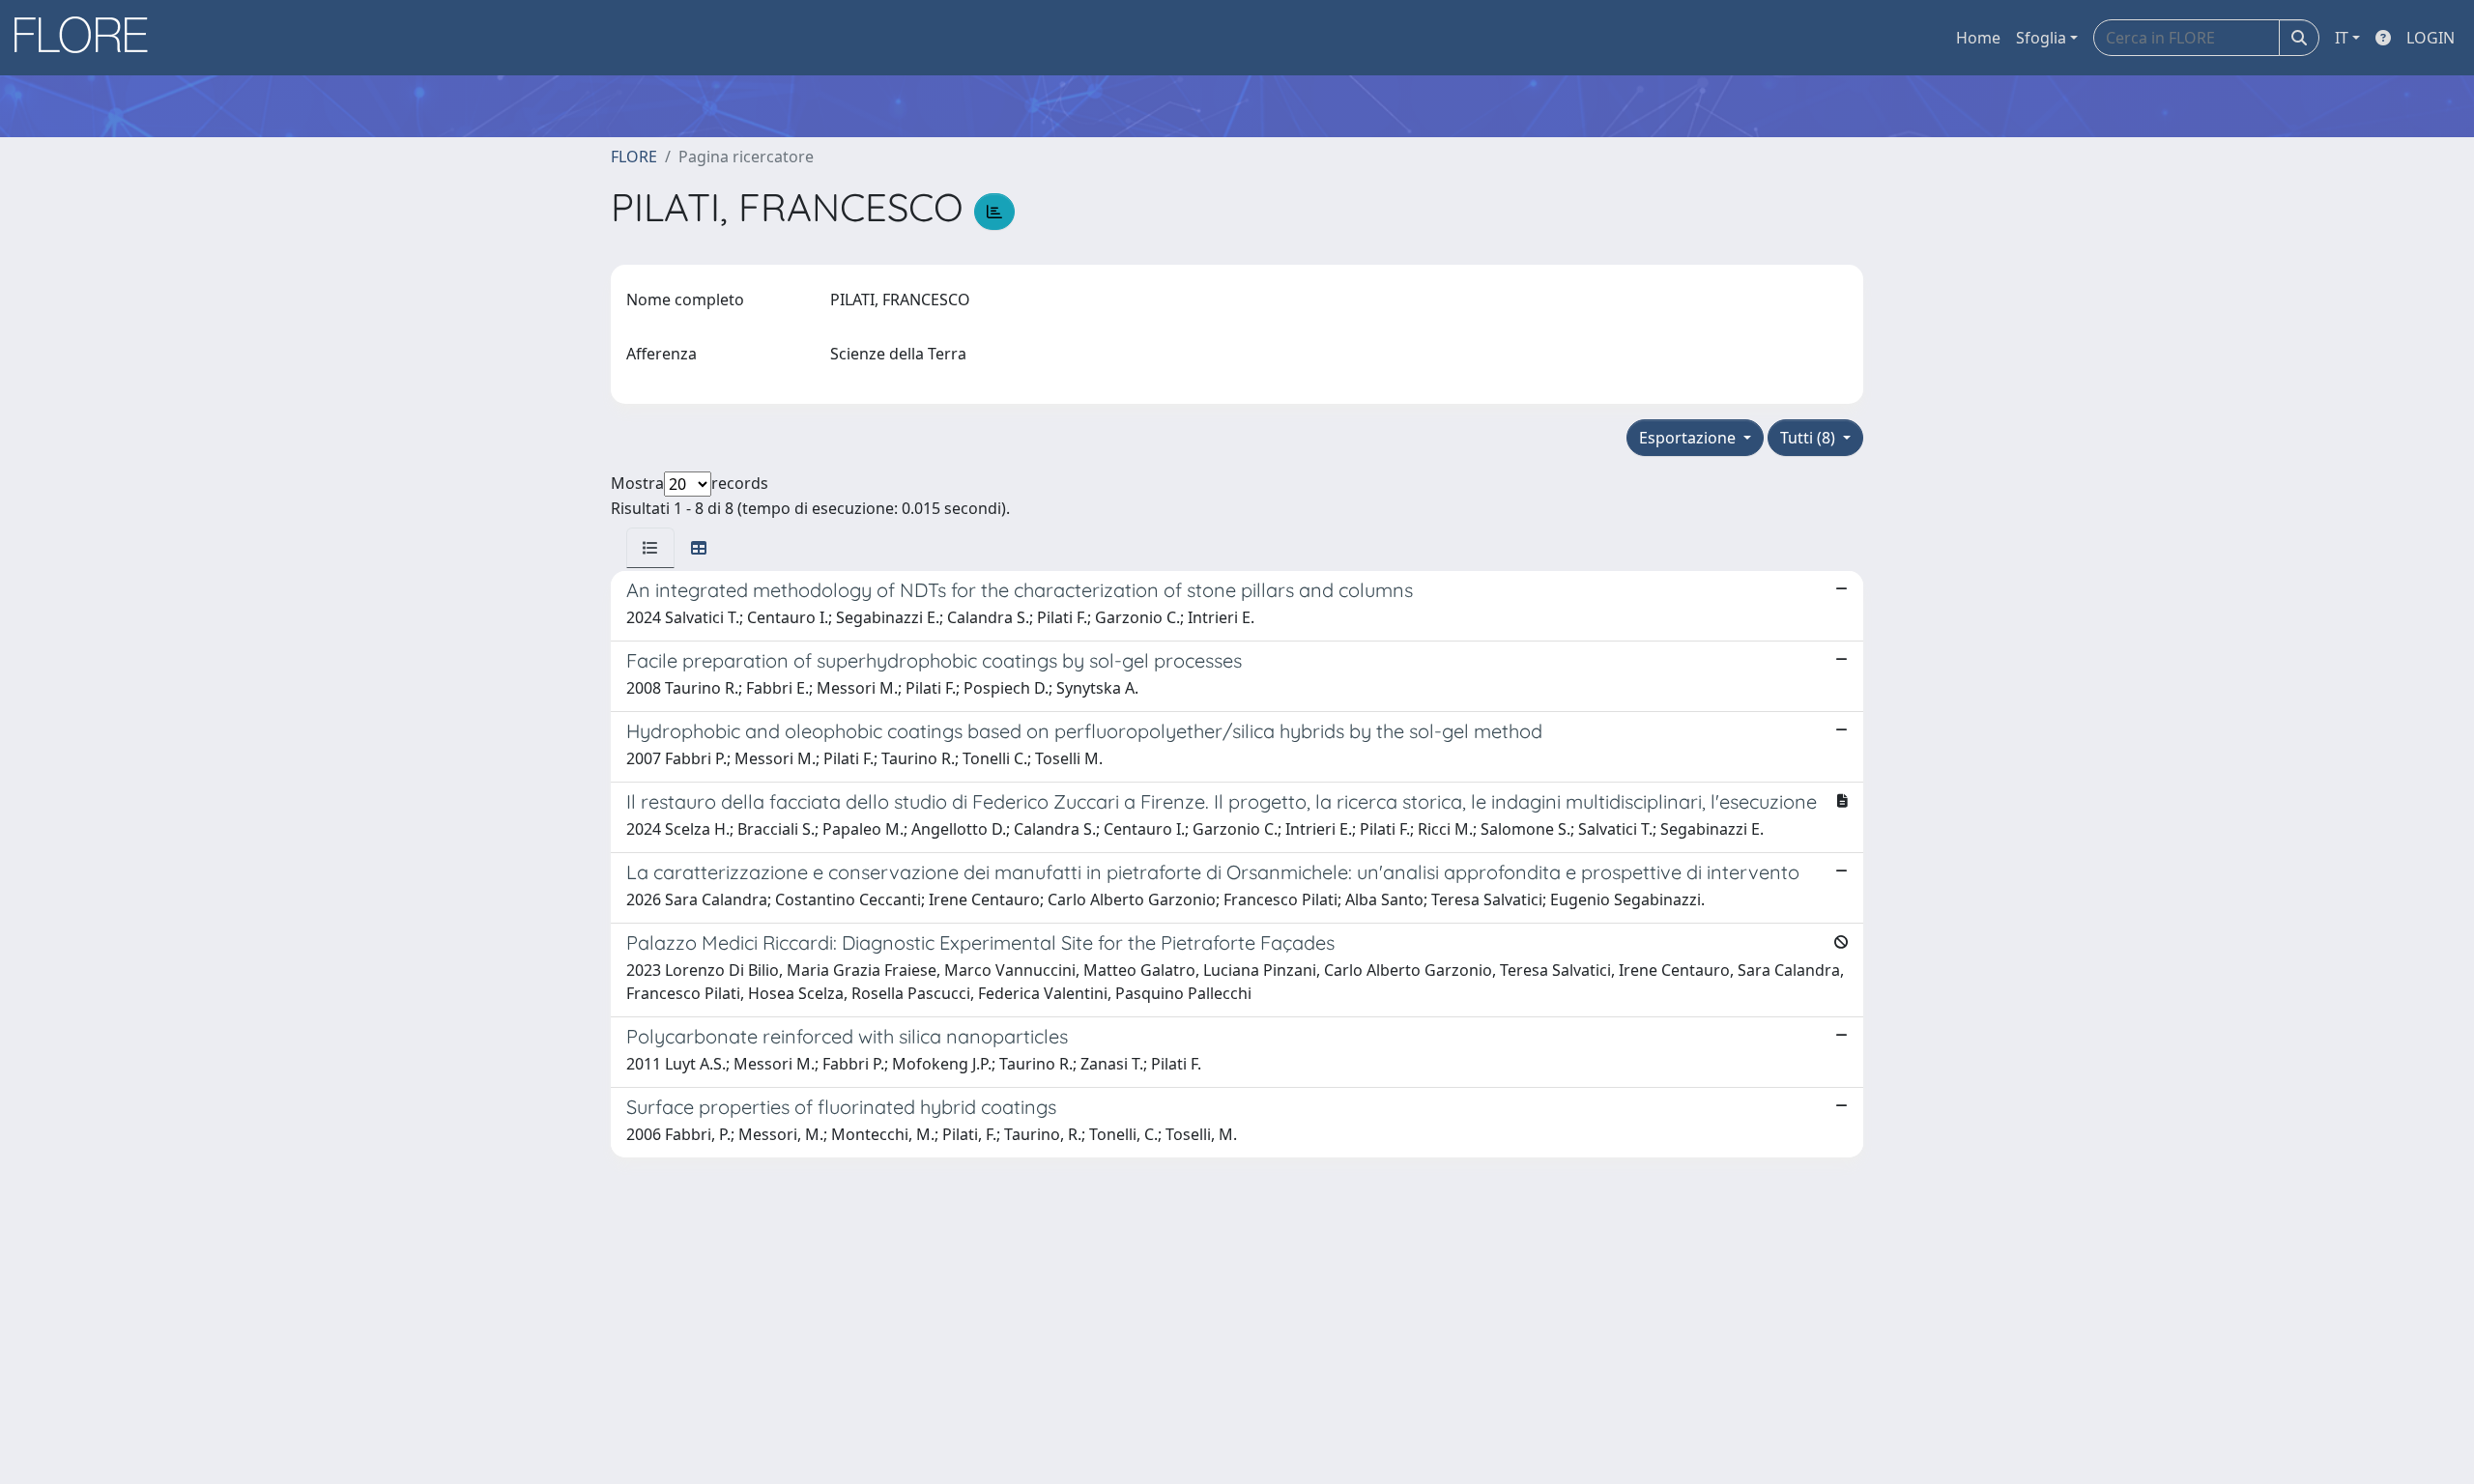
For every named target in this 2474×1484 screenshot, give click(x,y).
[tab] (650, 548)
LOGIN (2431, 38)
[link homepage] (88, 38)
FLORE (634, 157)
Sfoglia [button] (2041, 38)
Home (1978, 38)
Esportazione (1689, 438)
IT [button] (2342, 38)
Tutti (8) (1810, 438)
